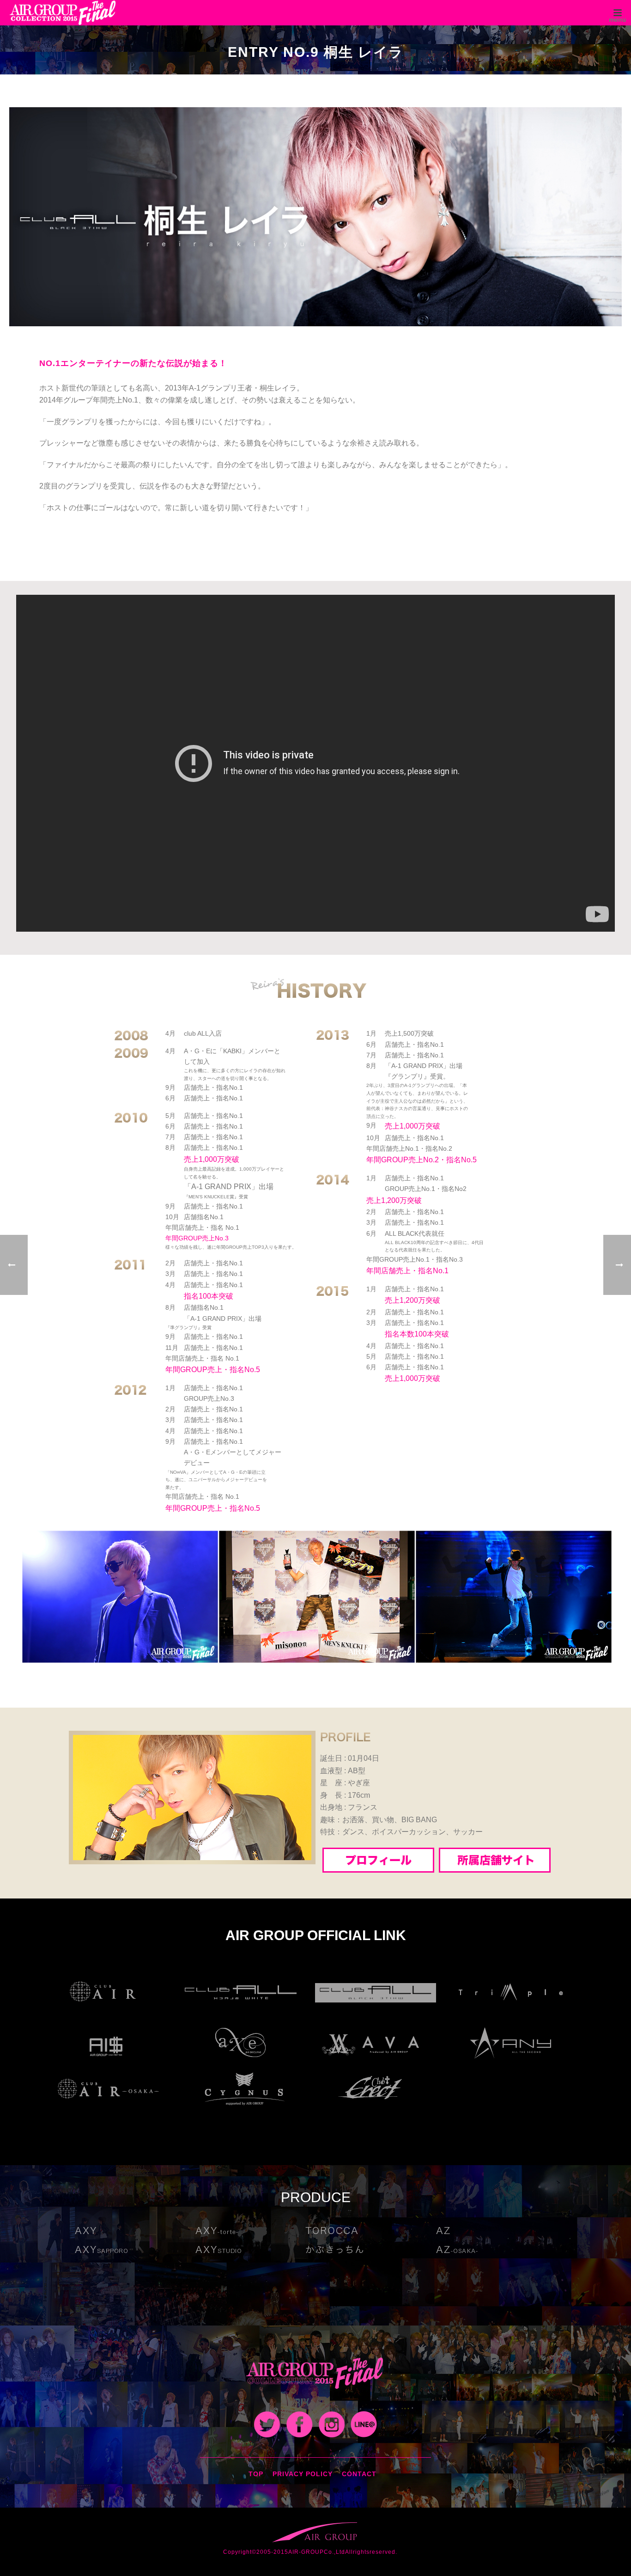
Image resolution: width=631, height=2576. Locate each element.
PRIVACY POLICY (303, 2474)
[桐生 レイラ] (315, 216)
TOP (256, 2474)
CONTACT (359, 2474)
